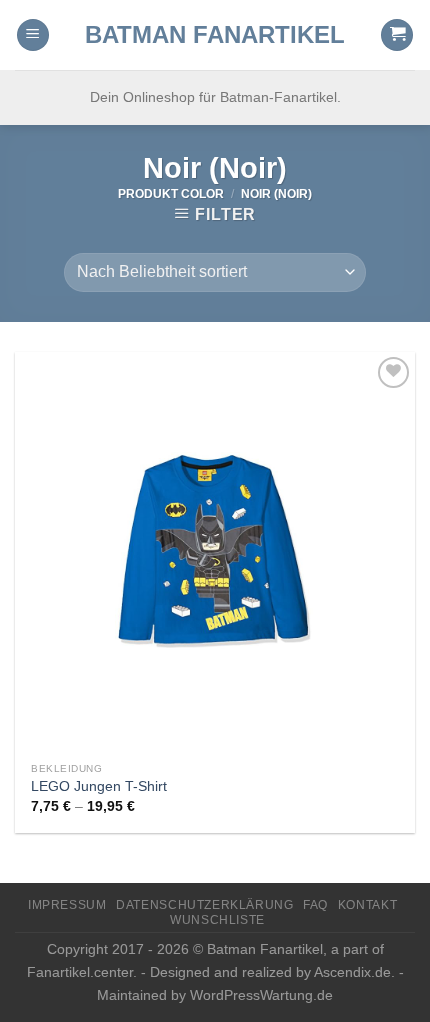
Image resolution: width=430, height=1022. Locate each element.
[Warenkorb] (397, 35)
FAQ (315, 905)
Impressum (67, 905)
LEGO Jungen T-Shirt (99, 786)
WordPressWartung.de (261, 995)
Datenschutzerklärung (204, 905)
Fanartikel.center (80, 972)
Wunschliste (217, 920)
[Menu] (33, 35)
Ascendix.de (352, 972)
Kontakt (367, 905)
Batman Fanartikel (215, 35)
